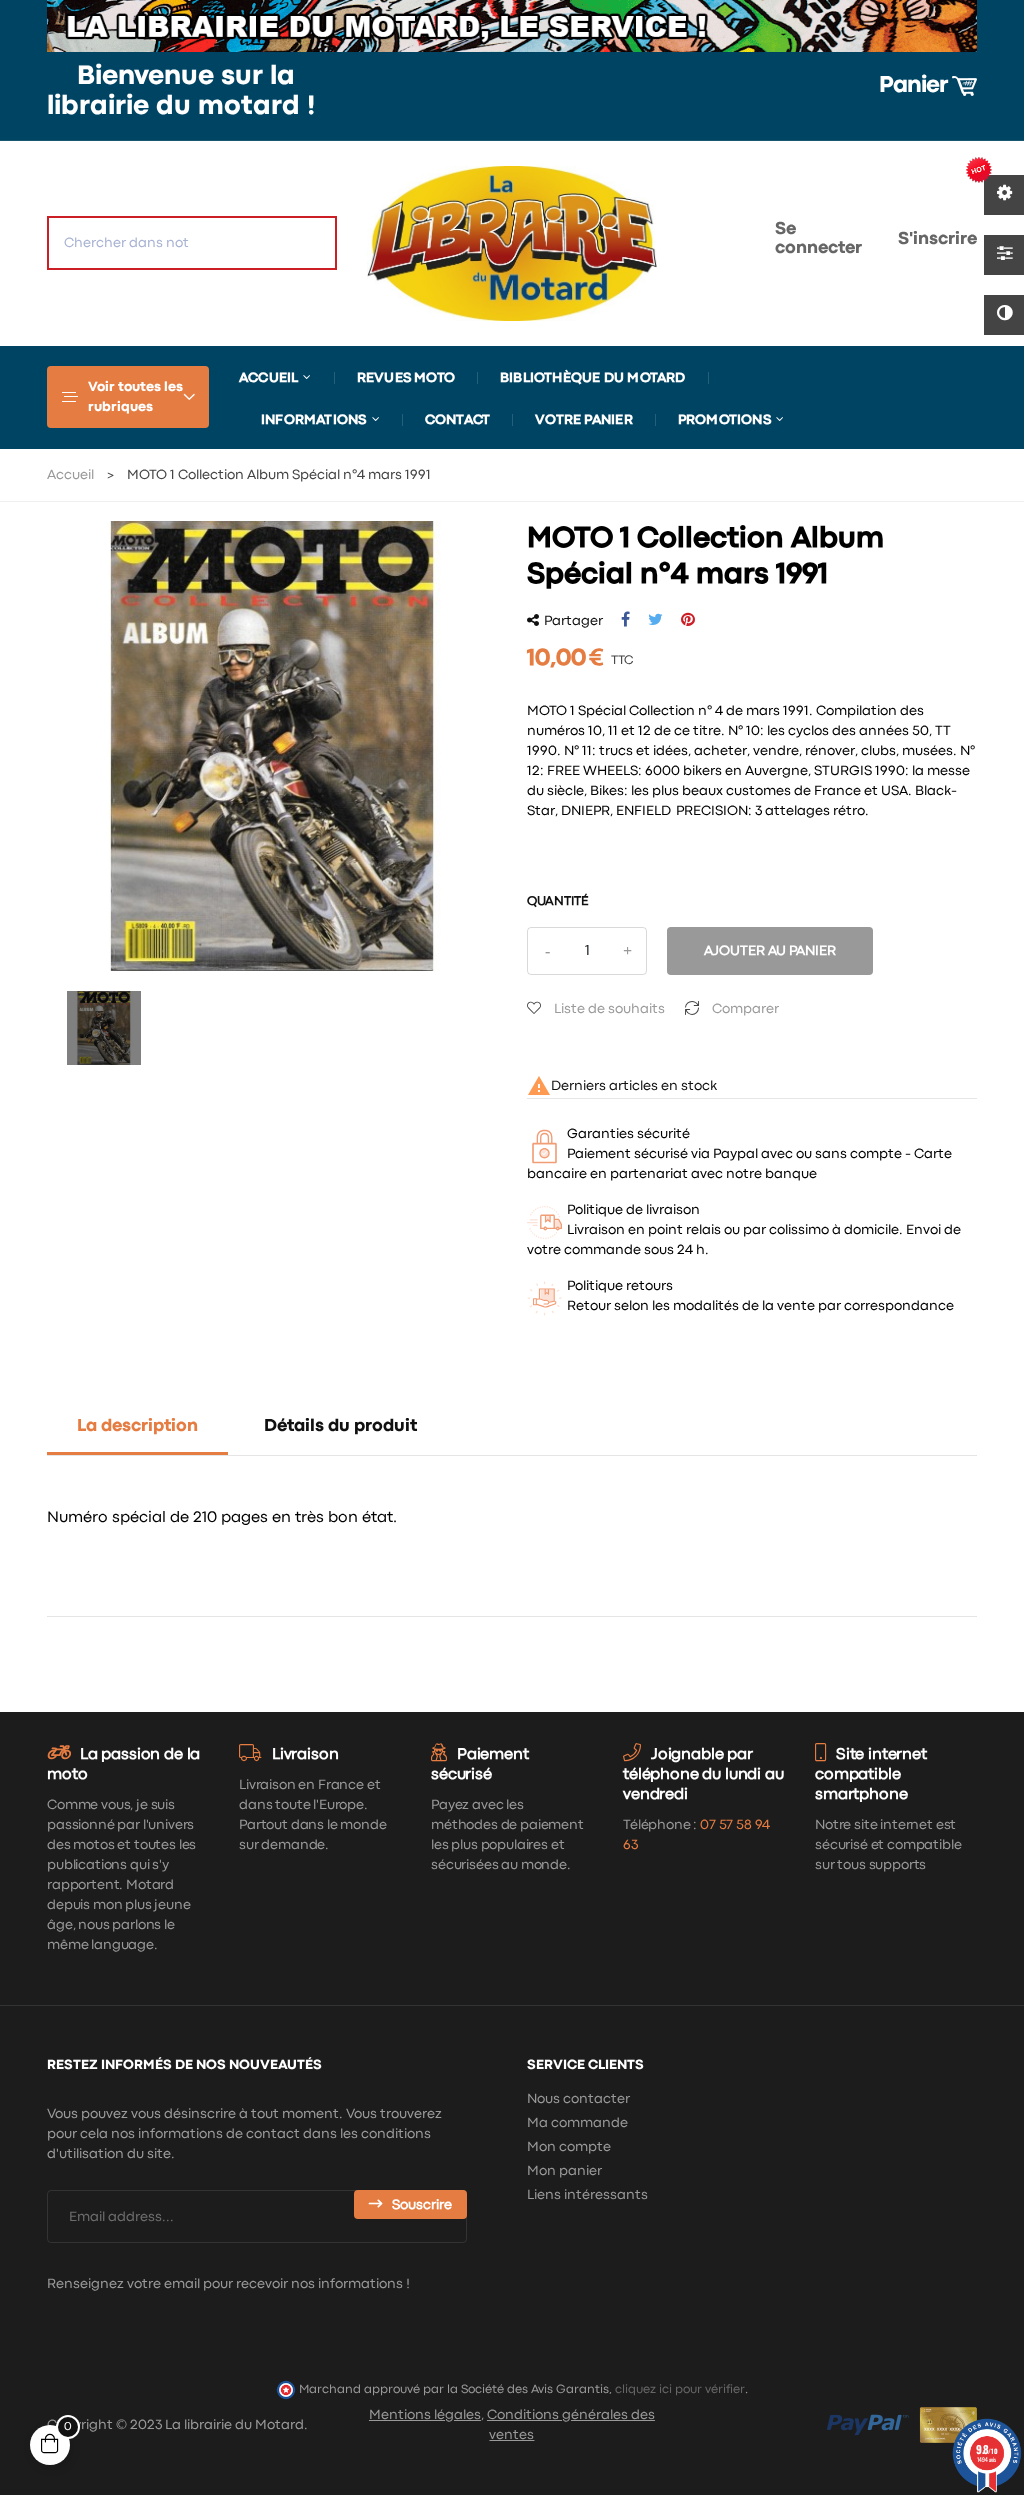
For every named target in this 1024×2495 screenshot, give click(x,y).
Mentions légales (425, 2415)
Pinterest (688, 620)
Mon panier (564, 2171)
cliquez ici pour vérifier (680, 2389)
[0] (696, 243)
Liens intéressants (587, 2195)
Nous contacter (578, 2099)
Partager (625, 620)
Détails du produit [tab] (340, 1426)
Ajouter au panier (770, 951)
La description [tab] (137, 1426)
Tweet (655, 620)
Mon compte (569, 2147)
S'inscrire (937, 239)
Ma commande (577, 2123)
